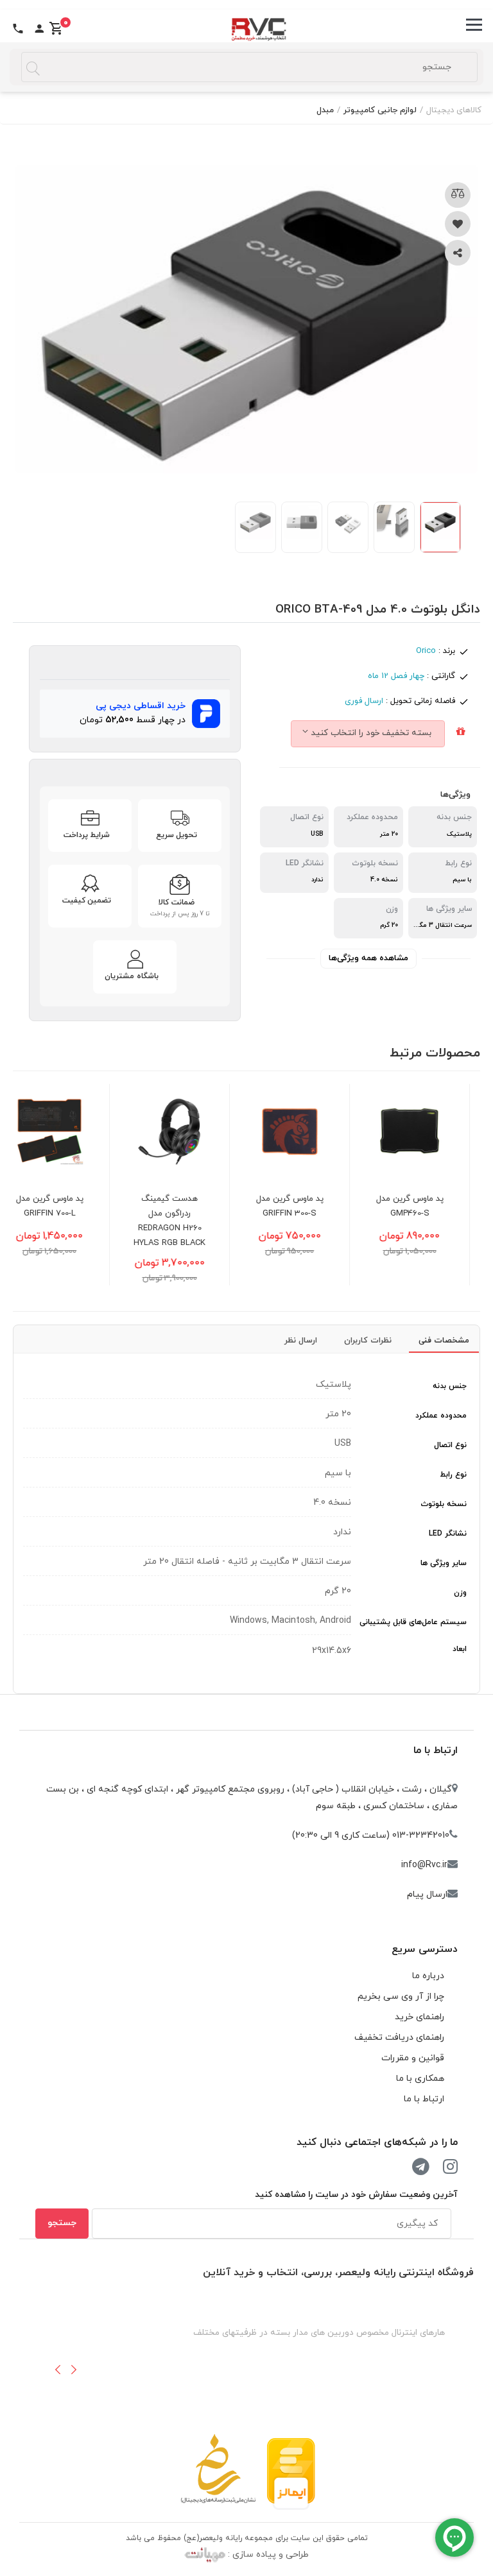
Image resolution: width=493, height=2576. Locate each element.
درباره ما (428, 1976)
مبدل (325, 110)
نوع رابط (453, 1475)
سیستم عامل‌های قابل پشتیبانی (413, 1622)
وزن (460, 1593)
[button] (58, 2369)
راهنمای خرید (419, 2017)
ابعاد (460, 1649)
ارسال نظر (301, 1341)
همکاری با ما (420, 2079)
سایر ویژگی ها (444, 1563)
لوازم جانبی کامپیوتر (380, 110)
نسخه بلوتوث (444, 1504)
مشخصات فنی (444, 1341)
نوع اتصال (450, 1445)
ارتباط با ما (436, 1750)
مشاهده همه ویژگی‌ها (368, 958)
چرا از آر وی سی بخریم (401, 1996)
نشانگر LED (448, 1534)
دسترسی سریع (425, 1949)
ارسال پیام (427, 1894)
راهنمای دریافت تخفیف (399, 2038)
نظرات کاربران (368, 1341)
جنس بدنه (450, 1386)
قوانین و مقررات (413, 2058)
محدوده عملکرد (441, 1416)
